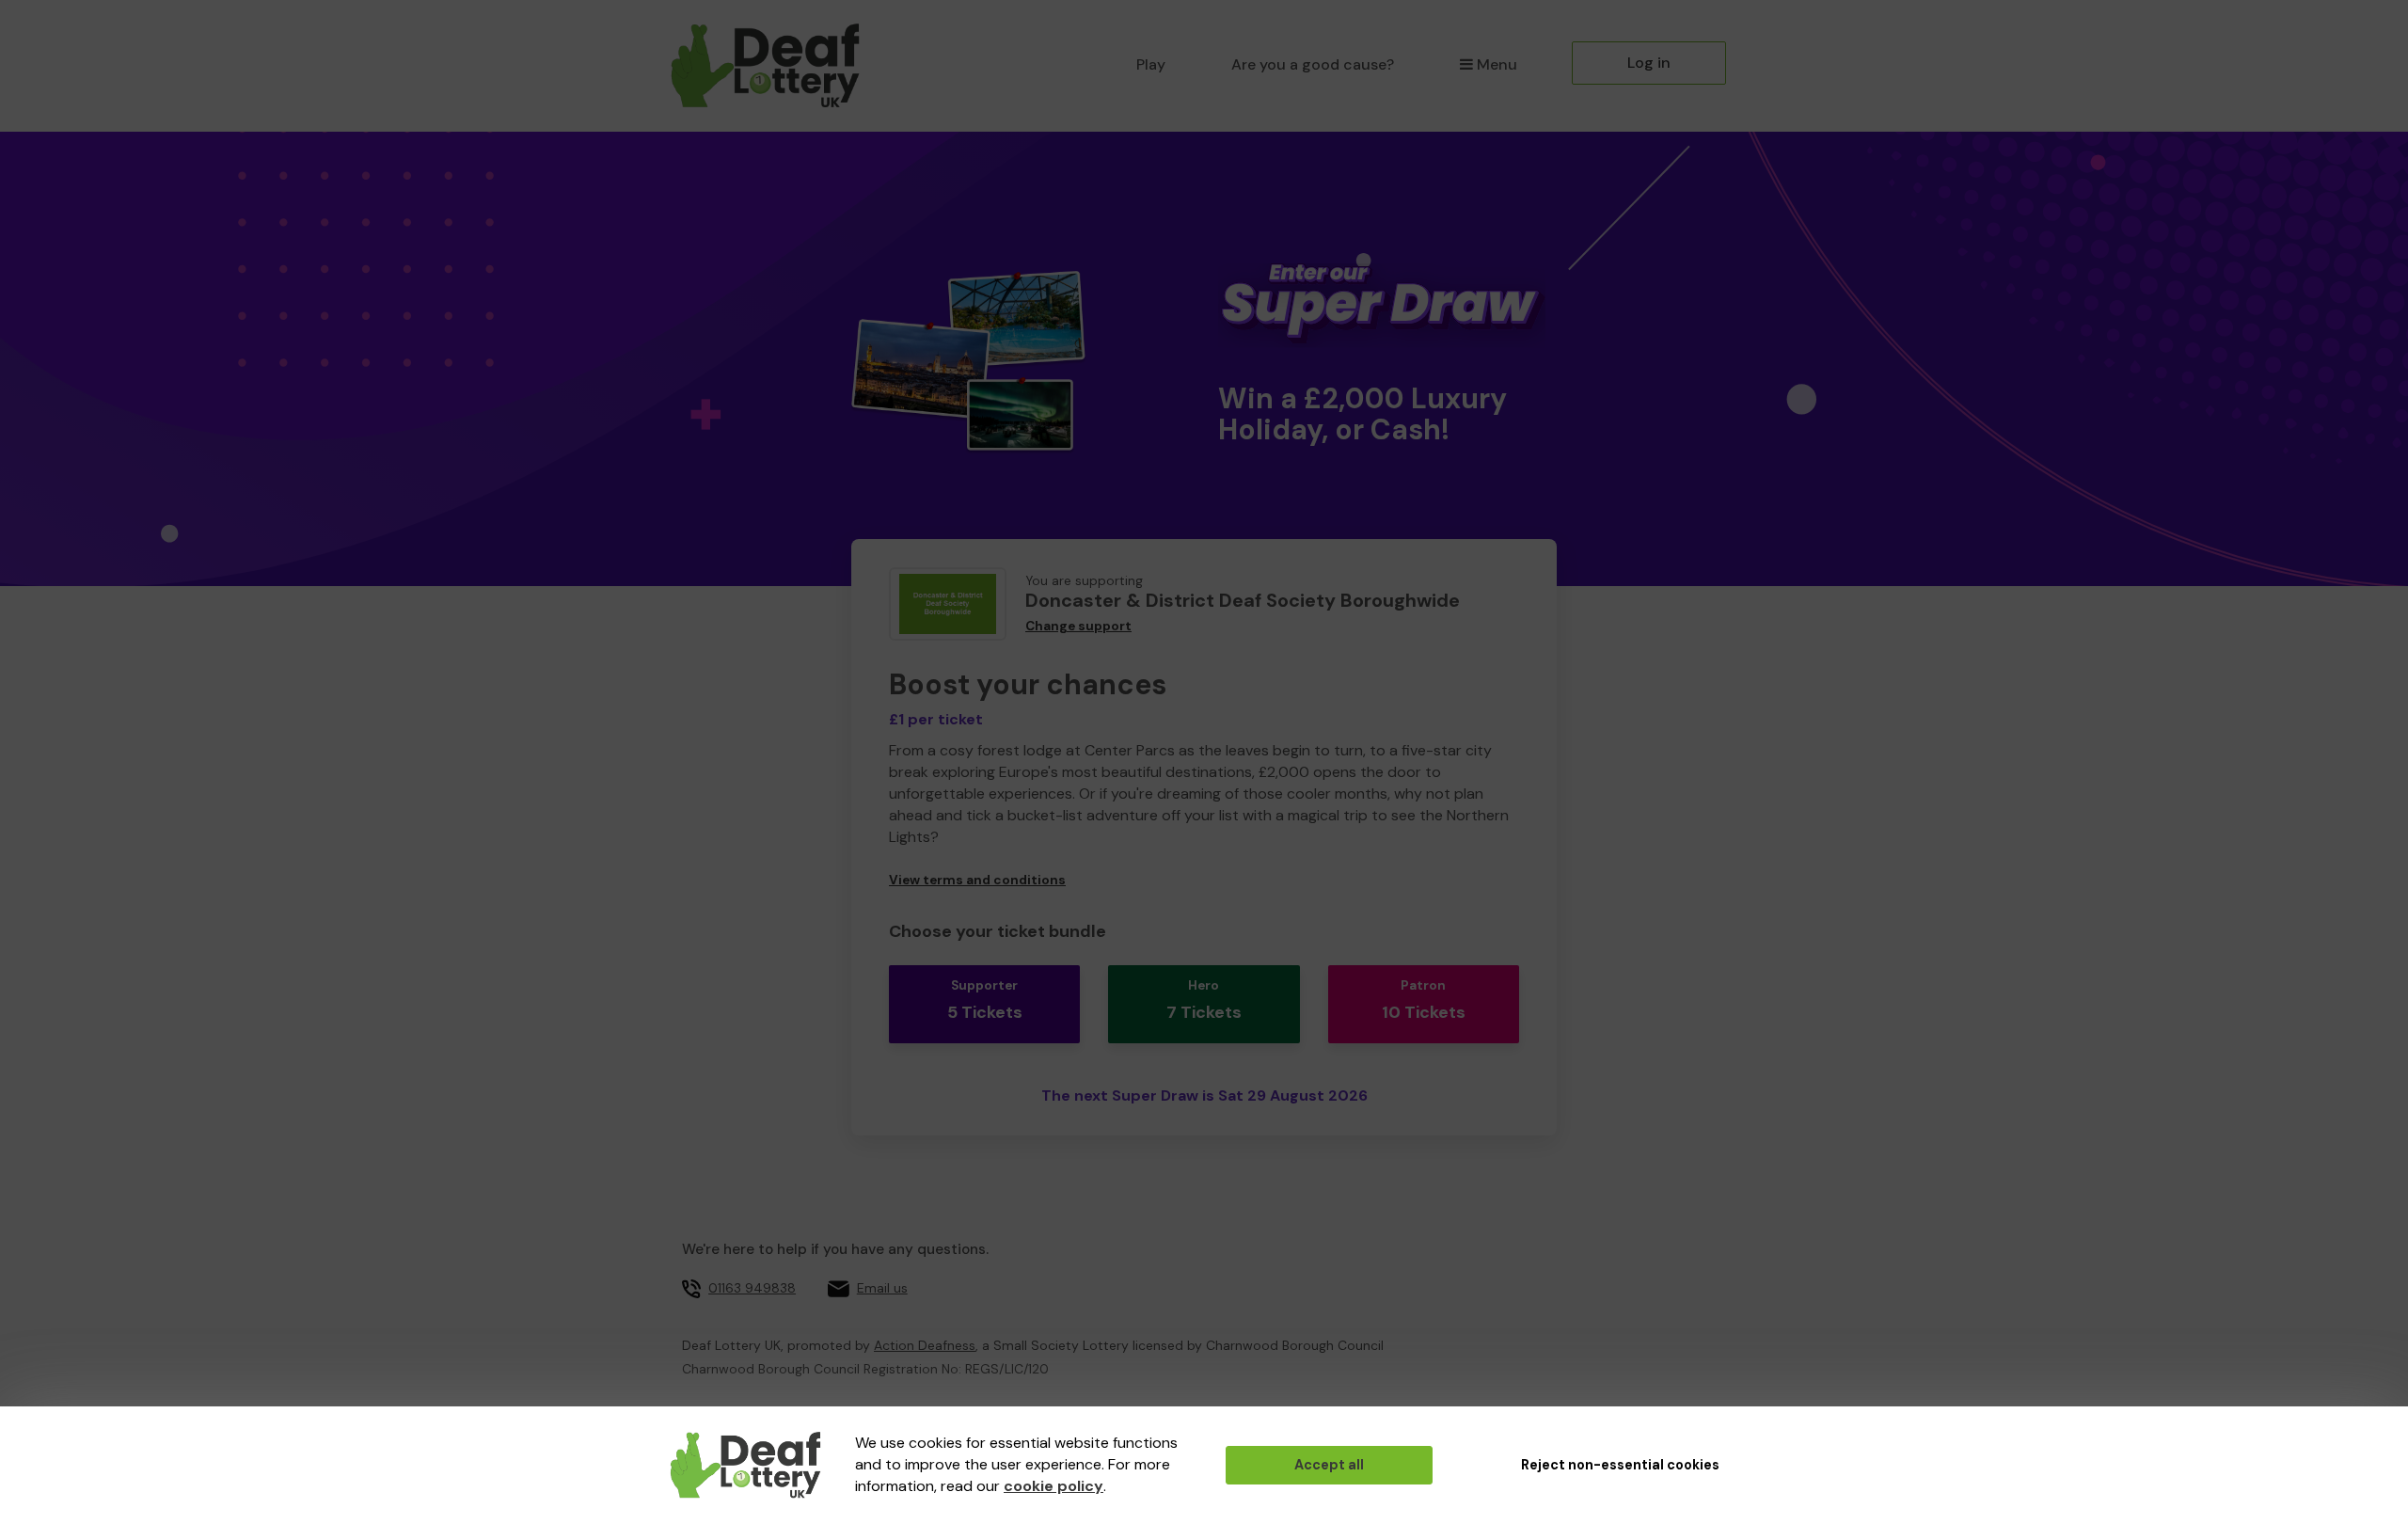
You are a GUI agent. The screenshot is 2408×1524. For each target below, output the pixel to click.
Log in (1649, 63)
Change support (1078, 626)
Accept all (1329, 1465)
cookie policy (1053, 1486)
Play (1151, 64)
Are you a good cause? (1313, 64)
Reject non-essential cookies (1620, 1465)
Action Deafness (925, 1345)
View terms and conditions (977, 880)
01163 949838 (752, 1288)
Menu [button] (1497, 64)
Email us (882, 1288)
